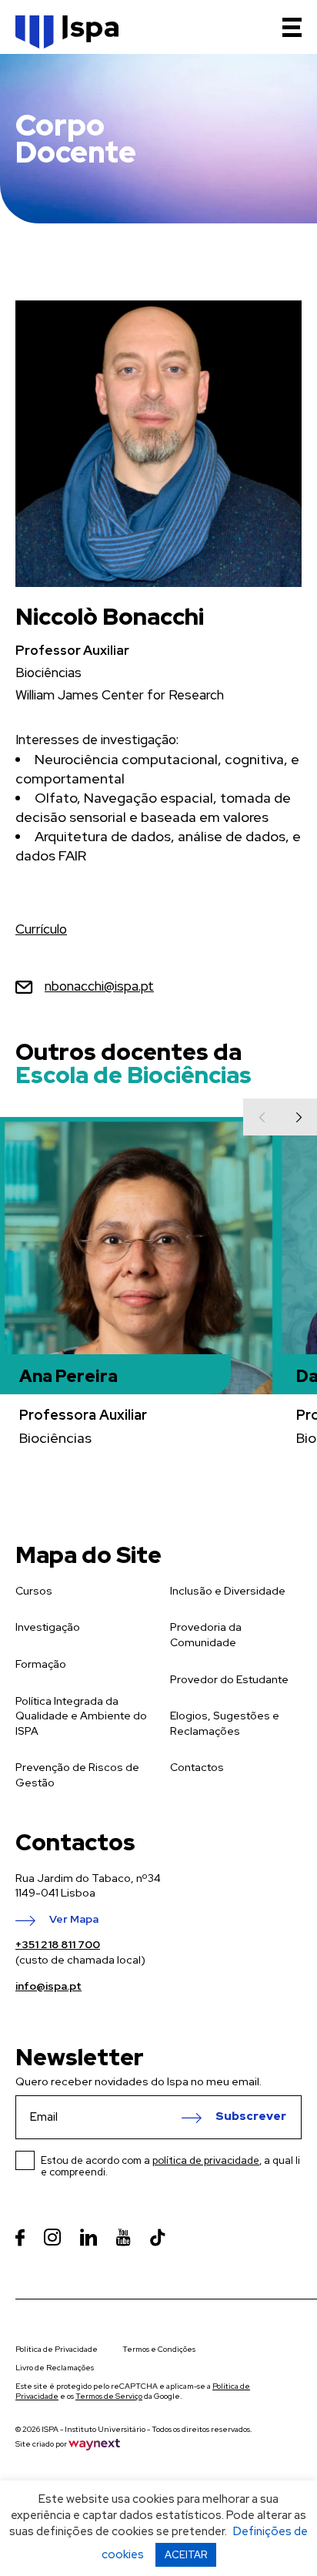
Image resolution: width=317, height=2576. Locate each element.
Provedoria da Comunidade (206, 1635)
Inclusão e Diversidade (228, 1591)
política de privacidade (206, 2160)
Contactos (197, 1767)
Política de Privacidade (57, 2349)
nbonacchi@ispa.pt (99, 986)
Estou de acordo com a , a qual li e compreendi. (170, 2166)
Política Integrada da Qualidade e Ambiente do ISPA (81, 1716)
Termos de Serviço (109, 2396)
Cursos (34, 1591)
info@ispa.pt (48, 1986)
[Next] (299, 1117)
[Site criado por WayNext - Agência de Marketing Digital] (94, 2444)
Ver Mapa (74, 1920)
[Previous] (262, 1117)
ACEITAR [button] (186, 2555)
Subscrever (251, 2117)
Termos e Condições (159, 2349)
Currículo (41, 929)
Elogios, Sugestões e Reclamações (225, 1723)
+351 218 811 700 (58, 1944)
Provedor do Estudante (229, 1679)
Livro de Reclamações (55, 2368)
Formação (41, 1664)
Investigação (48, 1627)
